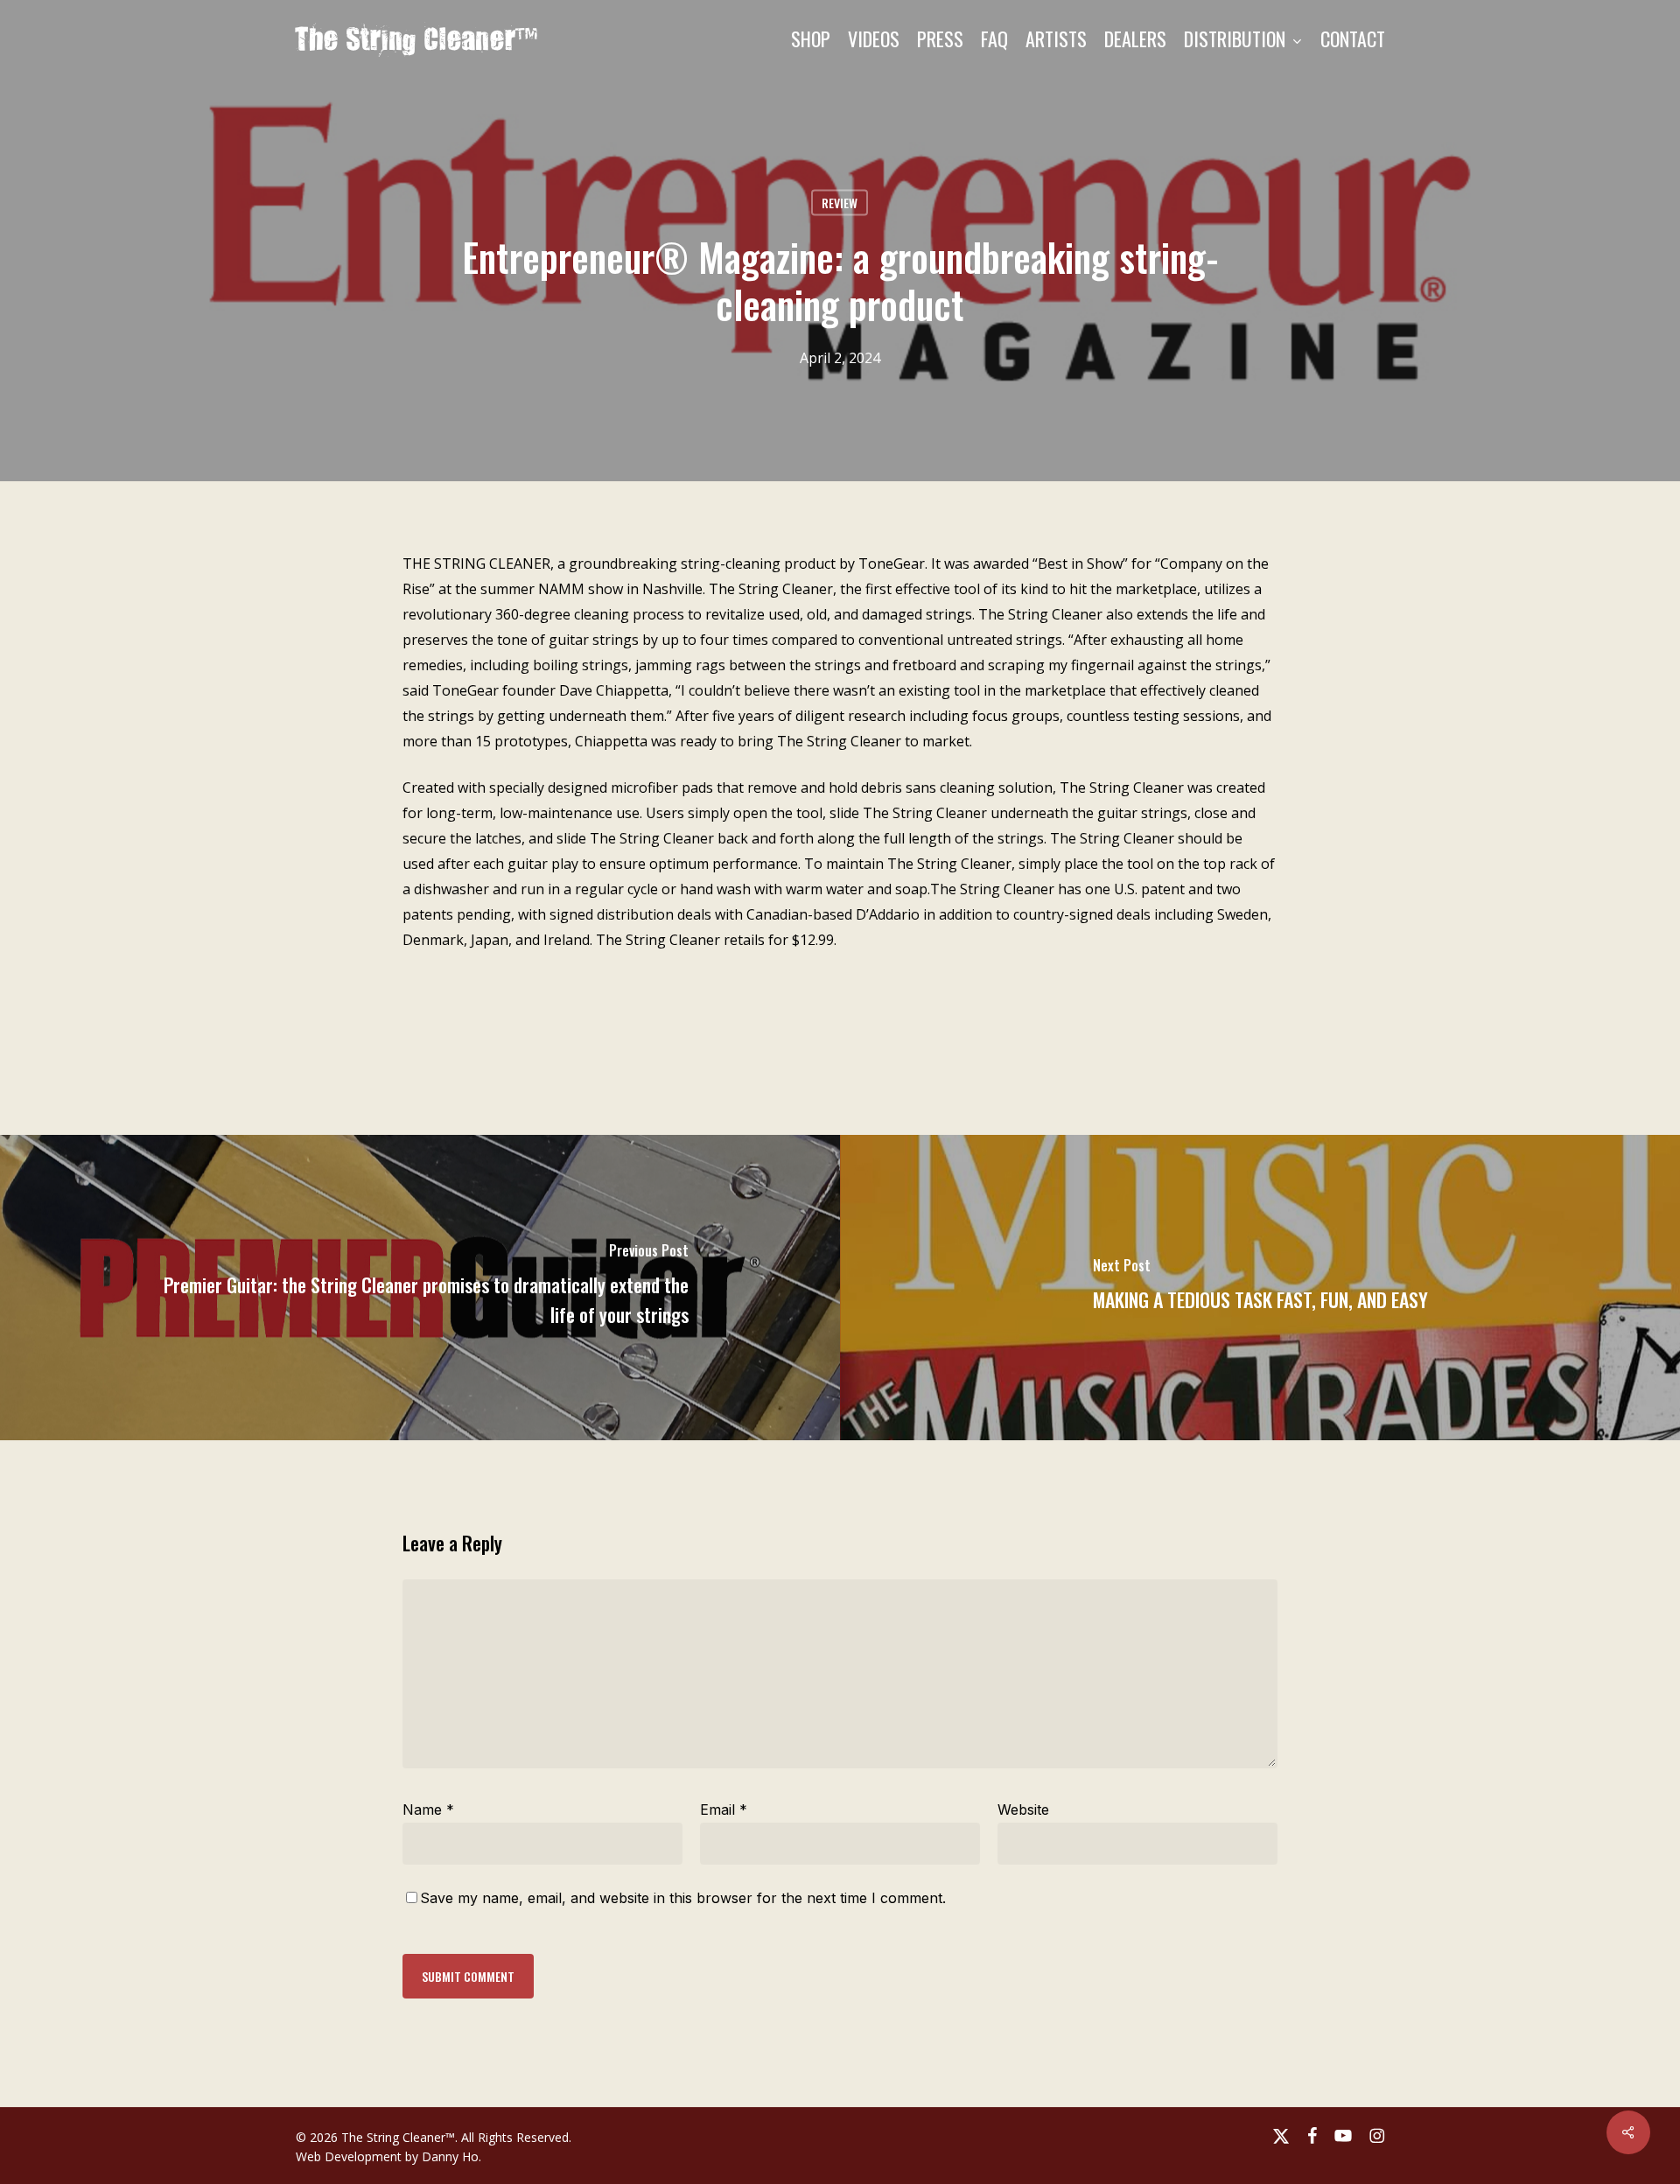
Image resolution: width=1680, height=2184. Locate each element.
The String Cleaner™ (417, 38)
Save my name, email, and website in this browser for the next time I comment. (683, 1898)
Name (428, 1809)
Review (840, 203)
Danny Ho (450, 2156)
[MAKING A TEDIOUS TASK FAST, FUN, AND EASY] (1260, 1288)
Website (1023, 1809)
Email (724, 1809)
